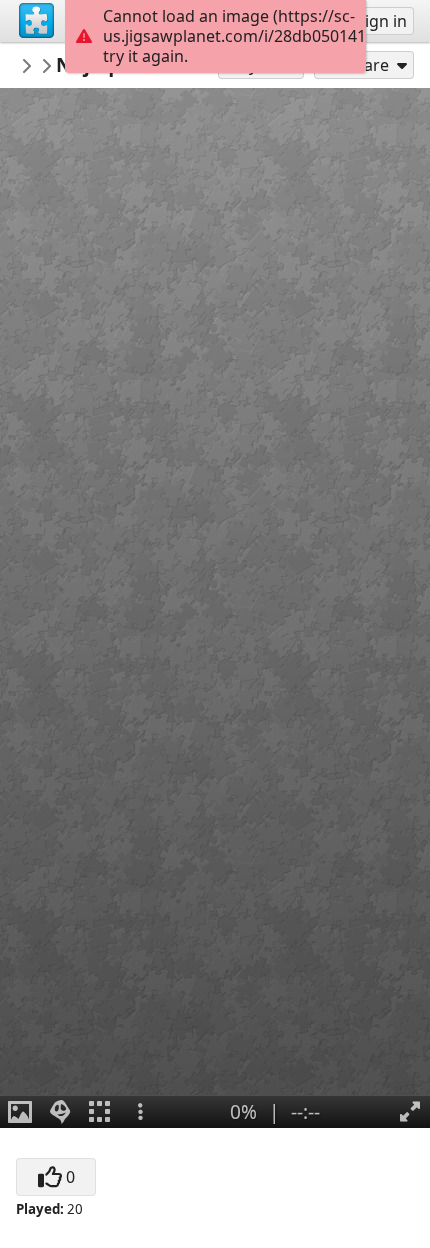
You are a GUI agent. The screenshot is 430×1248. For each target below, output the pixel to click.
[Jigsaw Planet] (37, 21)
